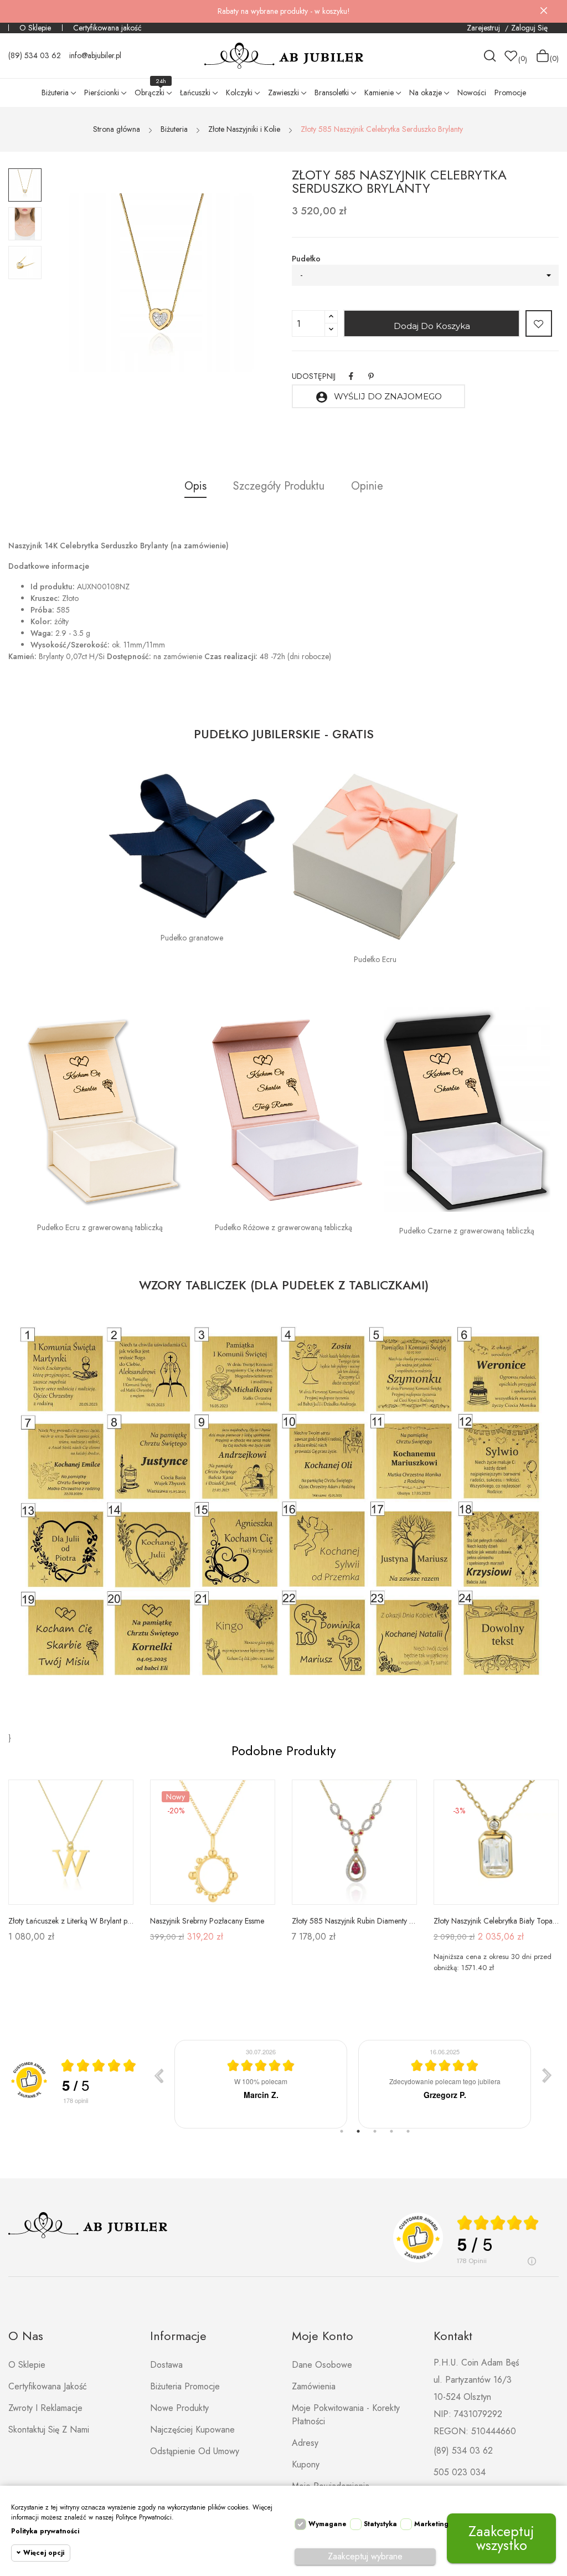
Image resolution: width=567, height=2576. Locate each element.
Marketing (431, 2524)
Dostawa (166, 2365)
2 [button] (358, 2131)
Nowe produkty (179, 2408)
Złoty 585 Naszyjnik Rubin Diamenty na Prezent (354, 1921)
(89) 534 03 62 (35, 55)
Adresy (305, 2443)
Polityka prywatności (45, 2531)
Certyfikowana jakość (107, 28)
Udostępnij (351, 376)
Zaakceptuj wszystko (501, 2538)
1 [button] (342, 2131)
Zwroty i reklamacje (45, 2408)
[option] (25, 185)
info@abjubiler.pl (95, 55)
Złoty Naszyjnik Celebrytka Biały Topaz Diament (496, 1921)
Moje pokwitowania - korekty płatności (346, 2415)
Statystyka (380, 2524)
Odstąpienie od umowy (195, 2451)
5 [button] (408, 2131)
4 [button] (391, 2131)
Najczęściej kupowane (192, 2430)
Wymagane (328, 2524)
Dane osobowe (322, 2365)
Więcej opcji (44, 2553)
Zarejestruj (484, 28)
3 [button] (375, 2131)
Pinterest (371, 376)
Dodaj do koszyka (432, 326)
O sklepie (27, 2365)
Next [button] (236, 284)
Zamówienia (314, 2386)
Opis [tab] (195, 486)
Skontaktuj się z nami (49, 2430)
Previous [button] (86, 284)
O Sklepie (35, 28)
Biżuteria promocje (185, 2386)
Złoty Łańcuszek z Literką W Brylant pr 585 (71, 1921)
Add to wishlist (539, 323)
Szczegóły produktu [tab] (279, 486)
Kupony (306, 2464)
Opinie (367, 486)
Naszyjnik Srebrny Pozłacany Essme (207, 1921)
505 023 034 (460, 2472)
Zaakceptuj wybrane (365, 2556)
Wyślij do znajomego (378, 397)
